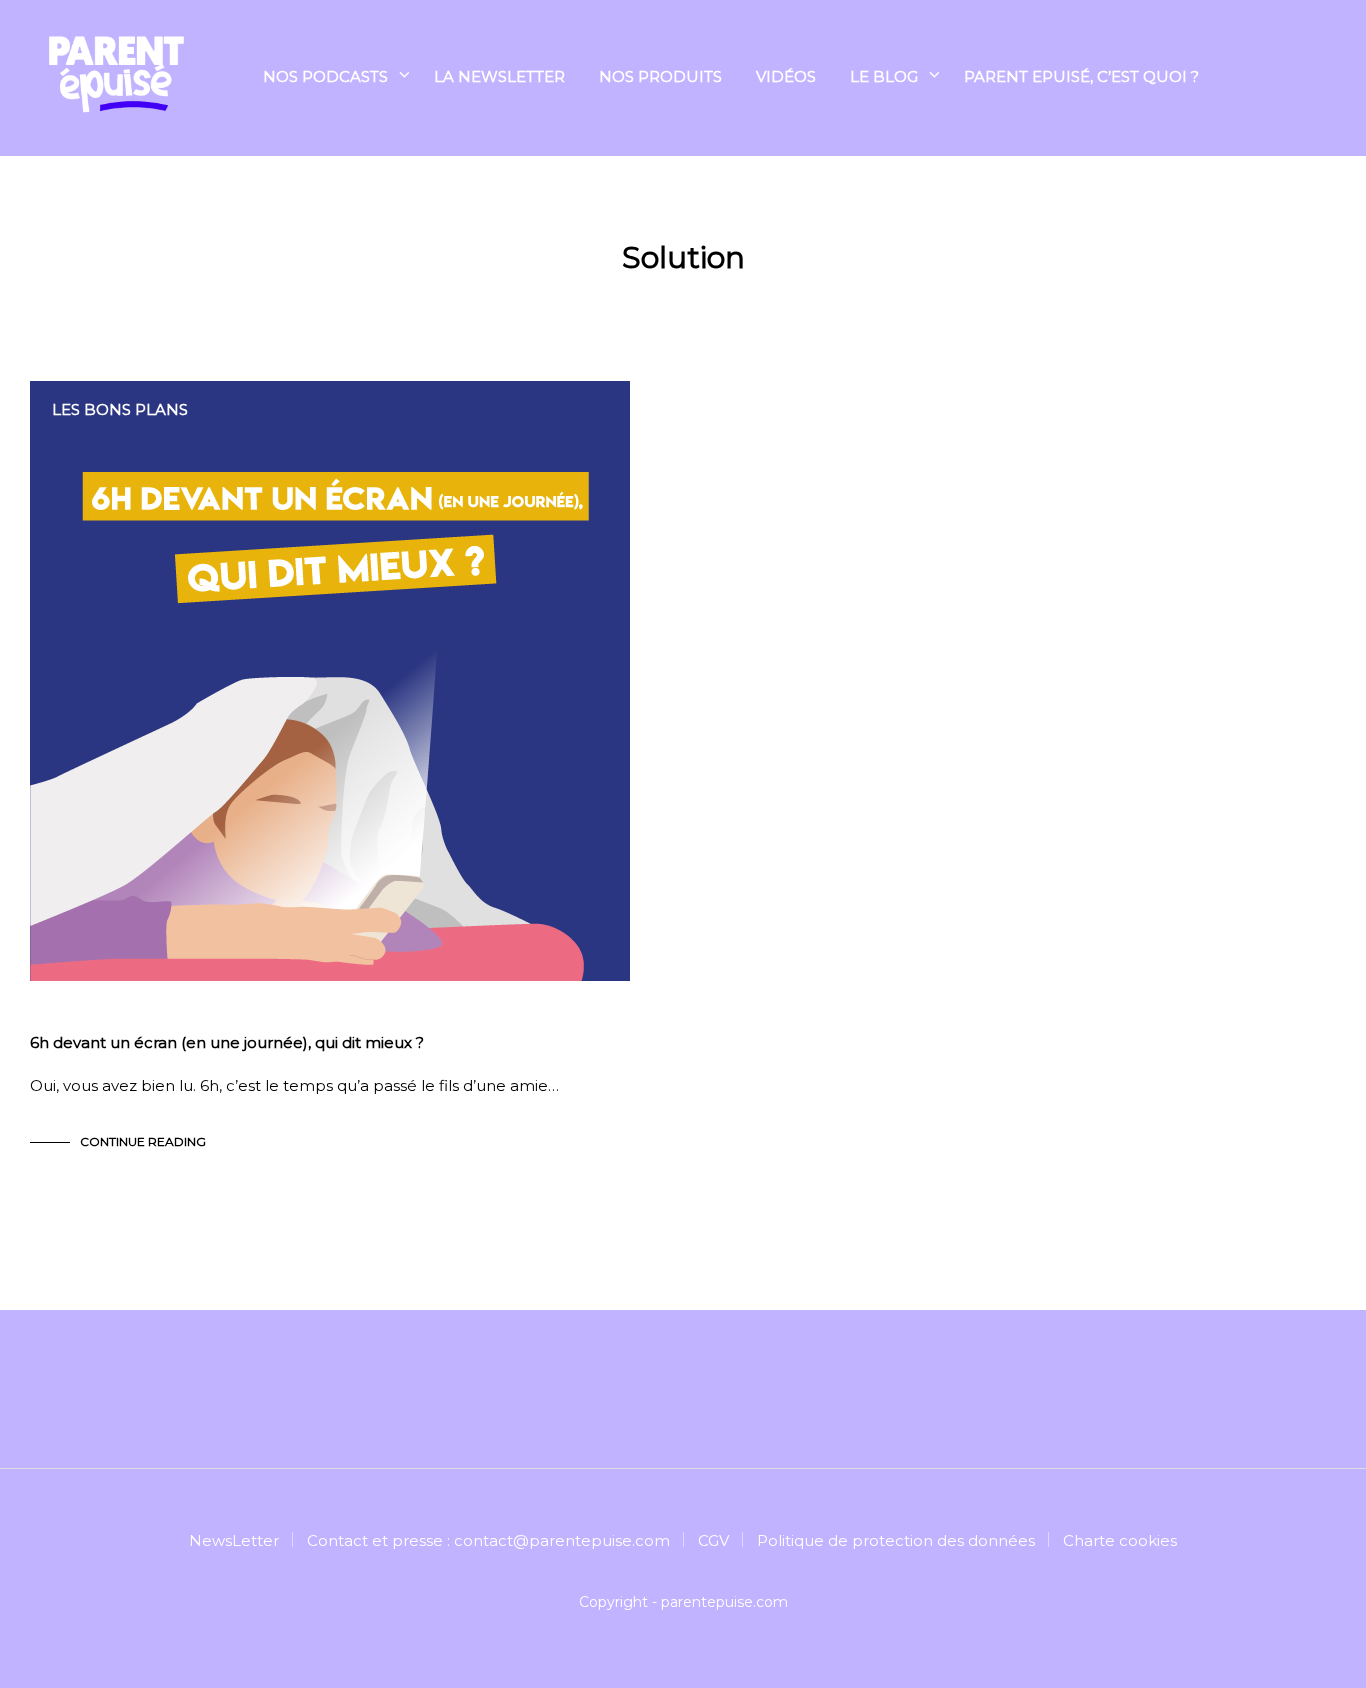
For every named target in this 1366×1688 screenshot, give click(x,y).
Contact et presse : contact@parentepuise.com (488, 1540)
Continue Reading (143, 1141)
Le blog (884, 76)
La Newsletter (499, 76)
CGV (713, 1540)
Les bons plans (120, 409)
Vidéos (786, 76)
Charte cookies (1120, 1540)
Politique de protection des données (896, 1540)
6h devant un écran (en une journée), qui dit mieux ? (227, 1042)
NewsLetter (234, 1540)
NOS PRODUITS (660, 76)
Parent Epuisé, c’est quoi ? (1081, 76)
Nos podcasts (325, 76)
